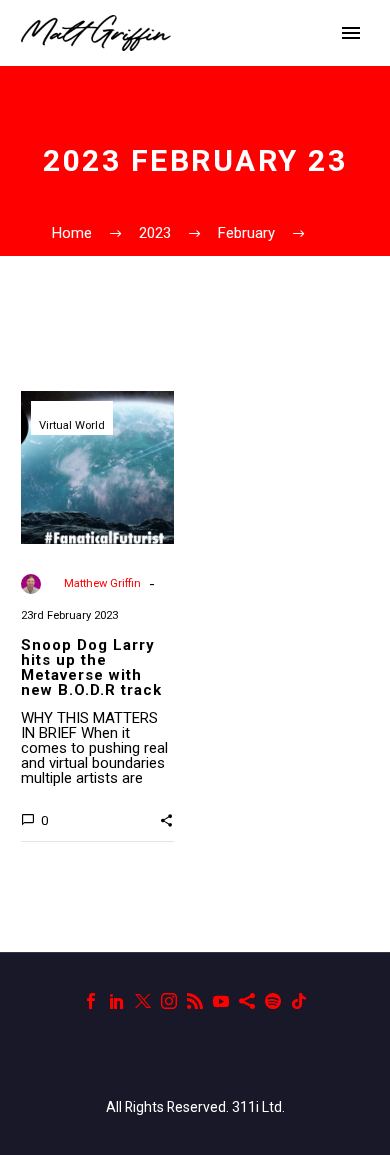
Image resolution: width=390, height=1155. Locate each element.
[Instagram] (169, 1001)
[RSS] (195, 1001)
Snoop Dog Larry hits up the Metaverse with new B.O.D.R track (91, 667)
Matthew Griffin (102, 583)
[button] (166, 819)
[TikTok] (299, 1001)
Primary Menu (351, 33)
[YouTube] (221, 1001)
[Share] (247, 1001)
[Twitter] (143, 1001)
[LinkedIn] (117, 1001)
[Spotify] (273, 1001)
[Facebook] (91, 1001)
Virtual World (72, 425)
